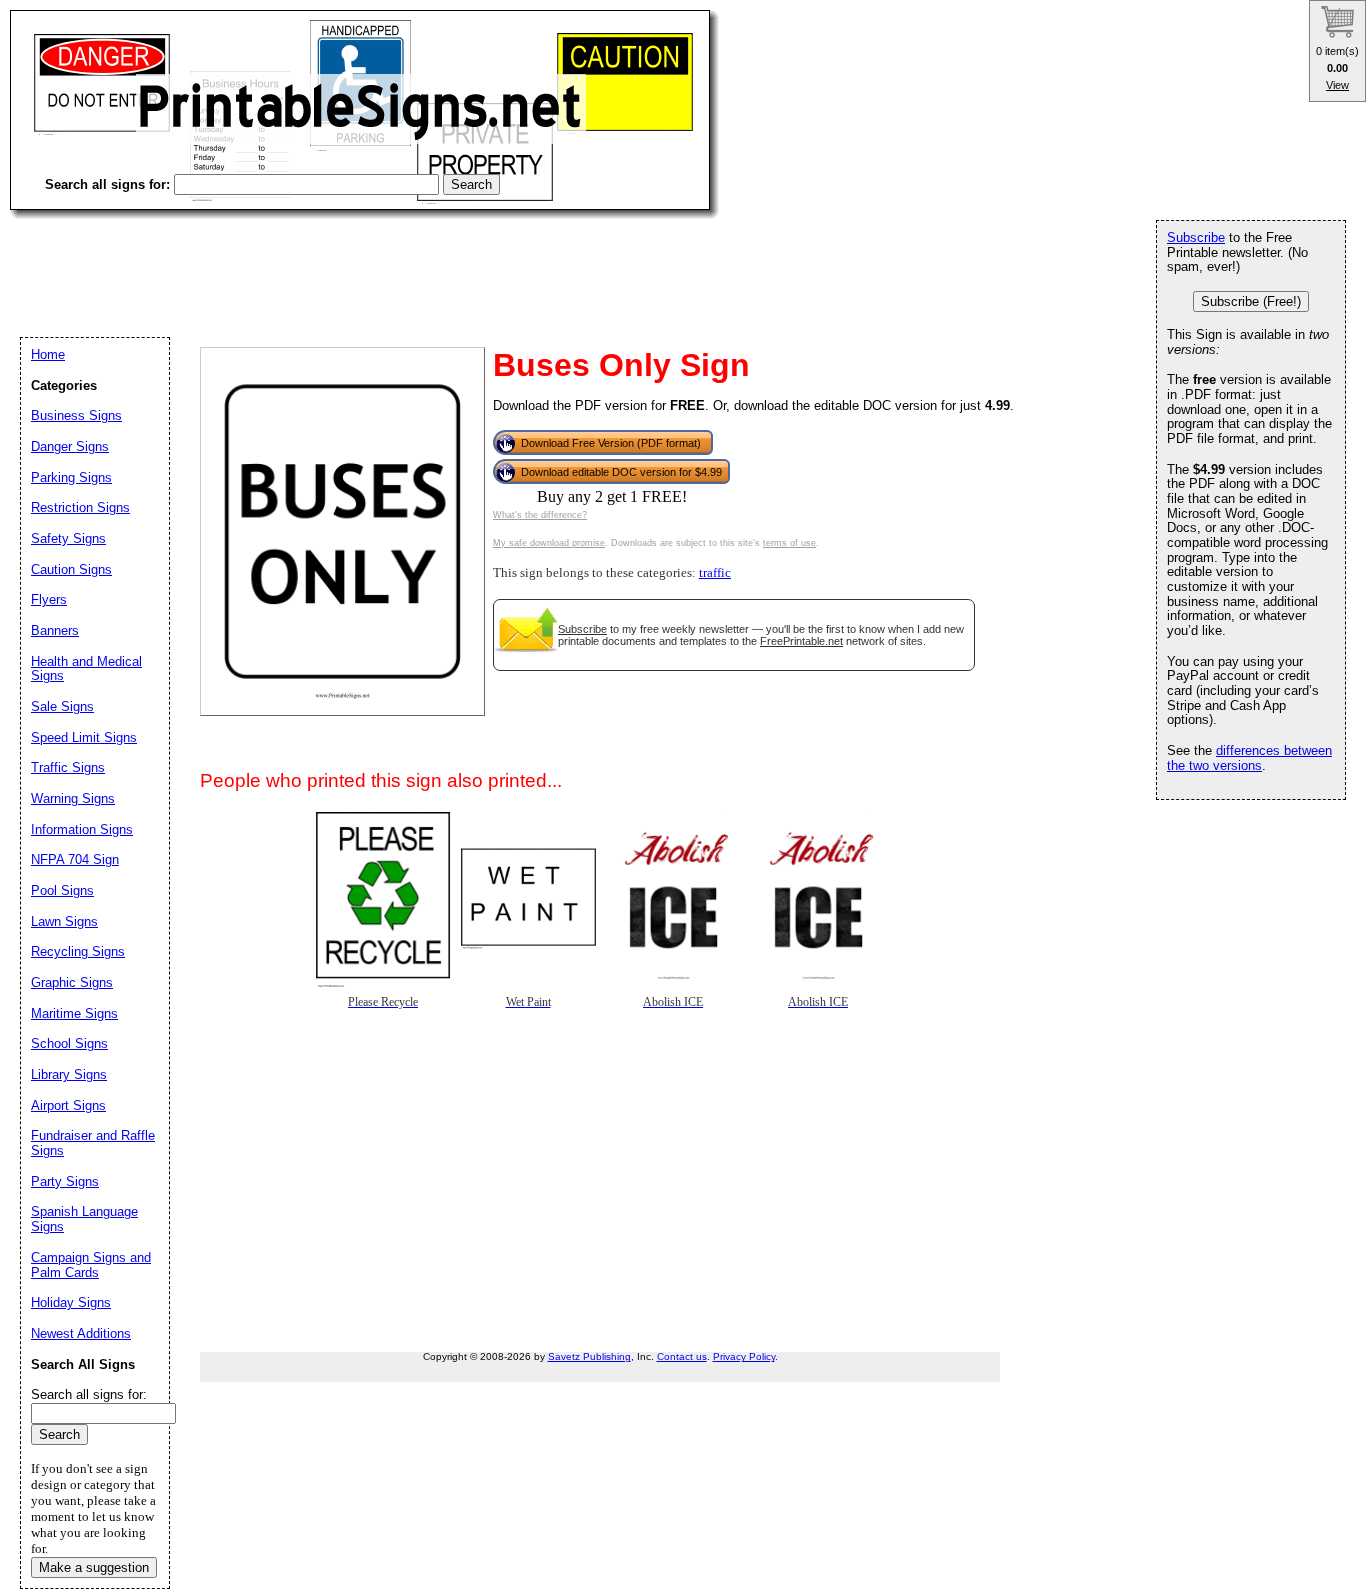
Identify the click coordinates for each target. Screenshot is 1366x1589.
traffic (715, 573)
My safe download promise (549, 543)
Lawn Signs (64, 921)
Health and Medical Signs (86, 669)
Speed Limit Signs (84, 737)
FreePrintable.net (801, 641)
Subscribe (582, 629)
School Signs (69, 1043)
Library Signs (69, 1074)
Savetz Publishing (589, 1356)
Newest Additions (81, 1333)
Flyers (49, 599)
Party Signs (65, 1181)
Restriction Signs (80, 507)
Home (48, 354)
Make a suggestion (94, 1567)
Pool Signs (62, 890)
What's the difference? (540, 515)
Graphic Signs (72, 982)
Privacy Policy (744, 1356)
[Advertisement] (374, 260)
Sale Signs (62, 706)
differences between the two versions (1249, 758)
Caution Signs (71, 569)
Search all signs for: (89, 1394)
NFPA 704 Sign (75, 859)
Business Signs (76, 415)
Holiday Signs (71, 1302)
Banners (55, 630)
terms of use (789, 543)
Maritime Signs (74, 1013)
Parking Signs (71, 477)
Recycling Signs (78, 951)
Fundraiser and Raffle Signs (93, 1143)
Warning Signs (73, 798)
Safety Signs (68, 538)
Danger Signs (70, 446)
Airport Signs (68, 1105)
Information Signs (82, 829)
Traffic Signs (68, 767)
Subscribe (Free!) (1251, 301)
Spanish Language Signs (84, 1219)
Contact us (682, 1356)
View (1337, 85)
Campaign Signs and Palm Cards (91, 1265)
